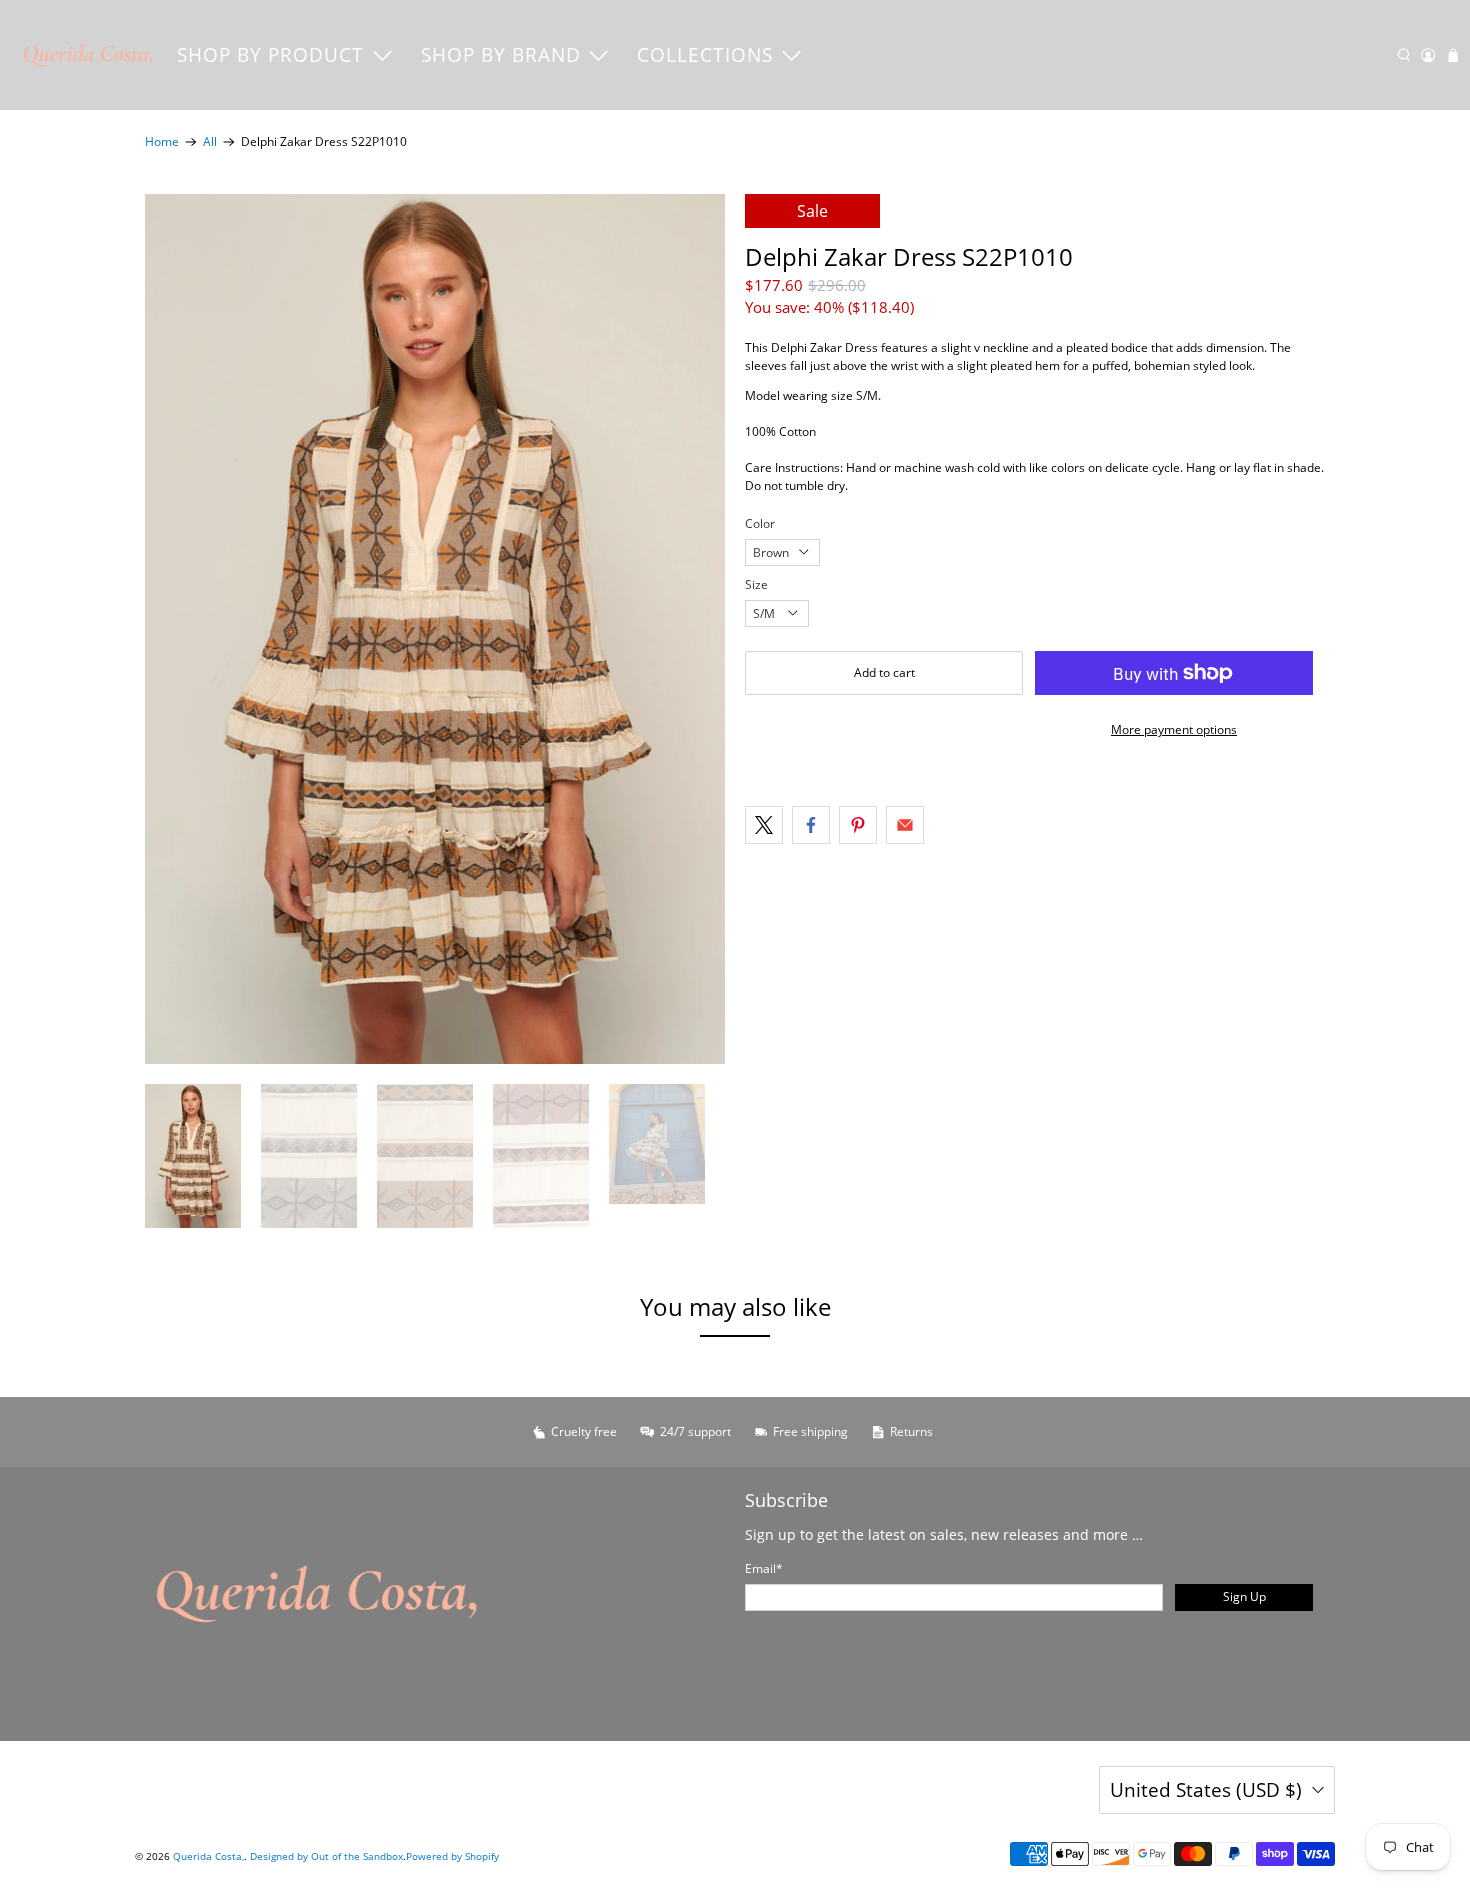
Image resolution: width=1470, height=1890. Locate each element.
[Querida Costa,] (89, 55)
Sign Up (1244, 1596)
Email (764, 1568)
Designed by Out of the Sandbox (326, 1856)
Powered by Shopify (452, 1856)
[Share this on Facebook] (811, 825)
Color (760, 523)
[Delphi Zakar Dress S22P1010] (435, 629)
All (210, 142)
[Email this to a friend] (905, 825)
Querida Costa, (208, 1856)
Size (756, 584)
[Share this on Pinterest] (858, 825)
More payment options (1174, 729)
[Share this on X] (764, 825)
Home (162, 142)
